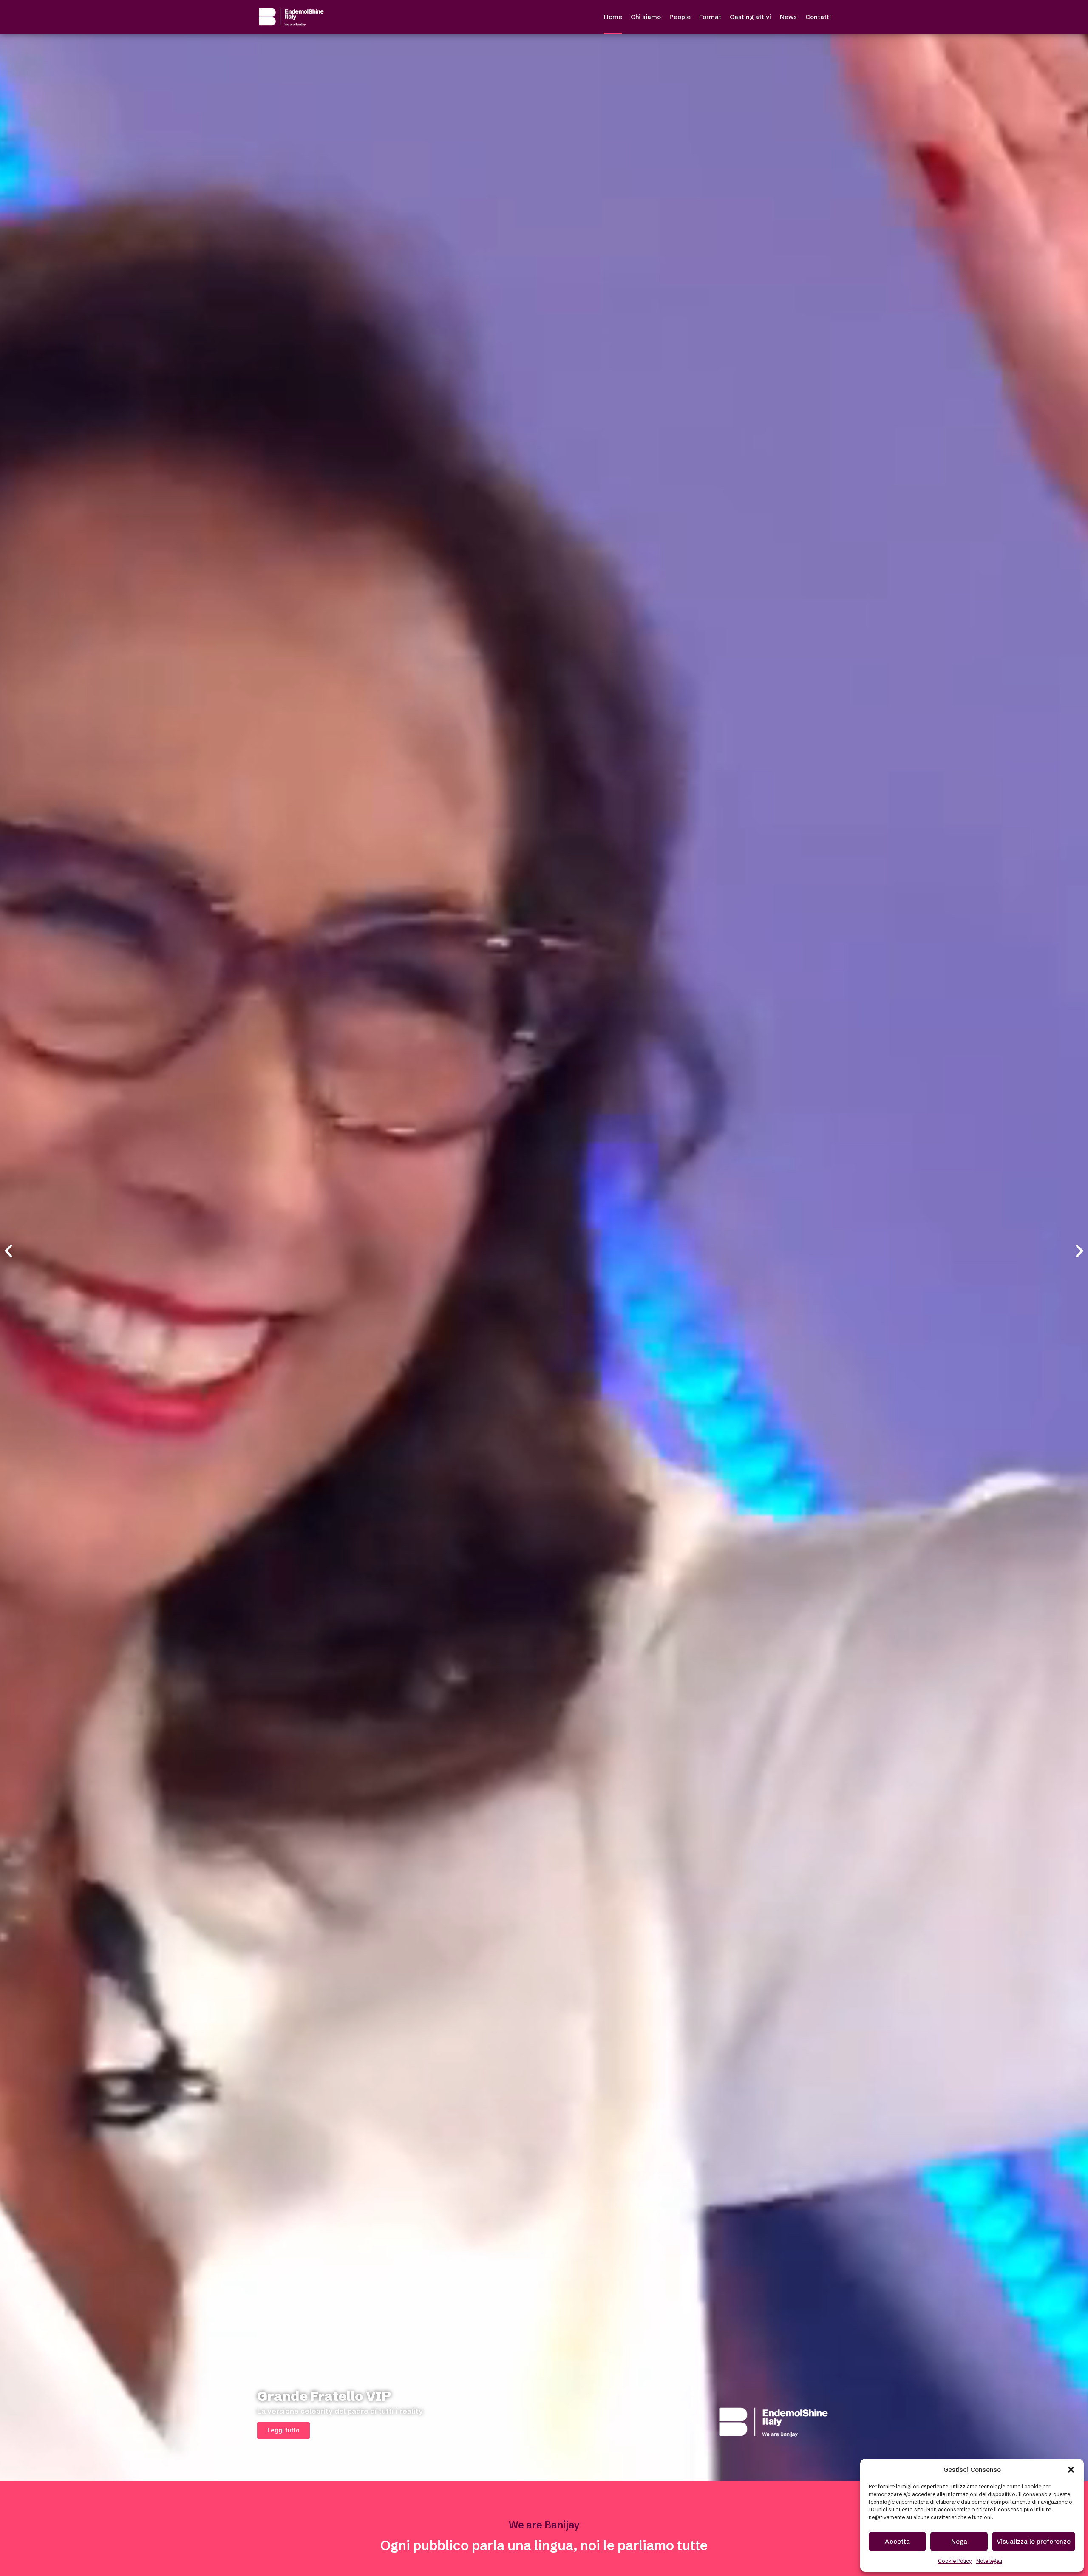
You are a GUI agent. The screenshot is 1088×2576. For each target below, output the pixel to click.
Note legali (989, 2561)
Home (613, 17)
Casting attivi (751, 17)
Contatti (818, 17)
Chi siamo (646, 17)
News (788, 17)
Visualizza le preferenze (1034, 2541)
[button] (1071, 2470)
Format (710, 17)
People (680, 17)
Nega (959, 2541)
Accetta (897, 2541)
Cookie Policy (955, 2561)
